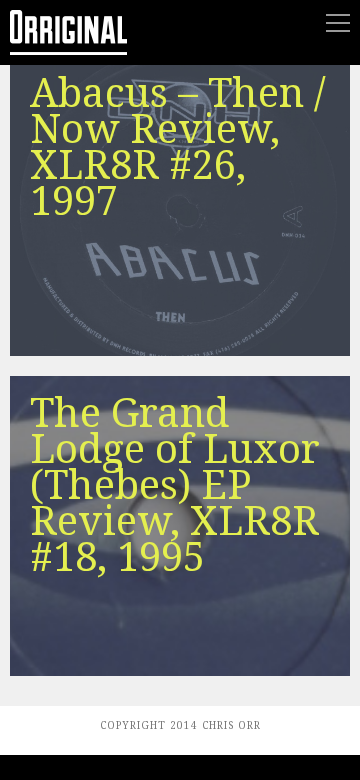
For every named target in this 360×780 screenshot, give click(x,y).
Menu (338, 23)
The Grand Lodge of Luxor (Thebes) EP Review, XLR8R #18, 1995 (175, 485)
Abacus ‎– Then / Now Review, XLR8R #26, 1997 (178, 147)
